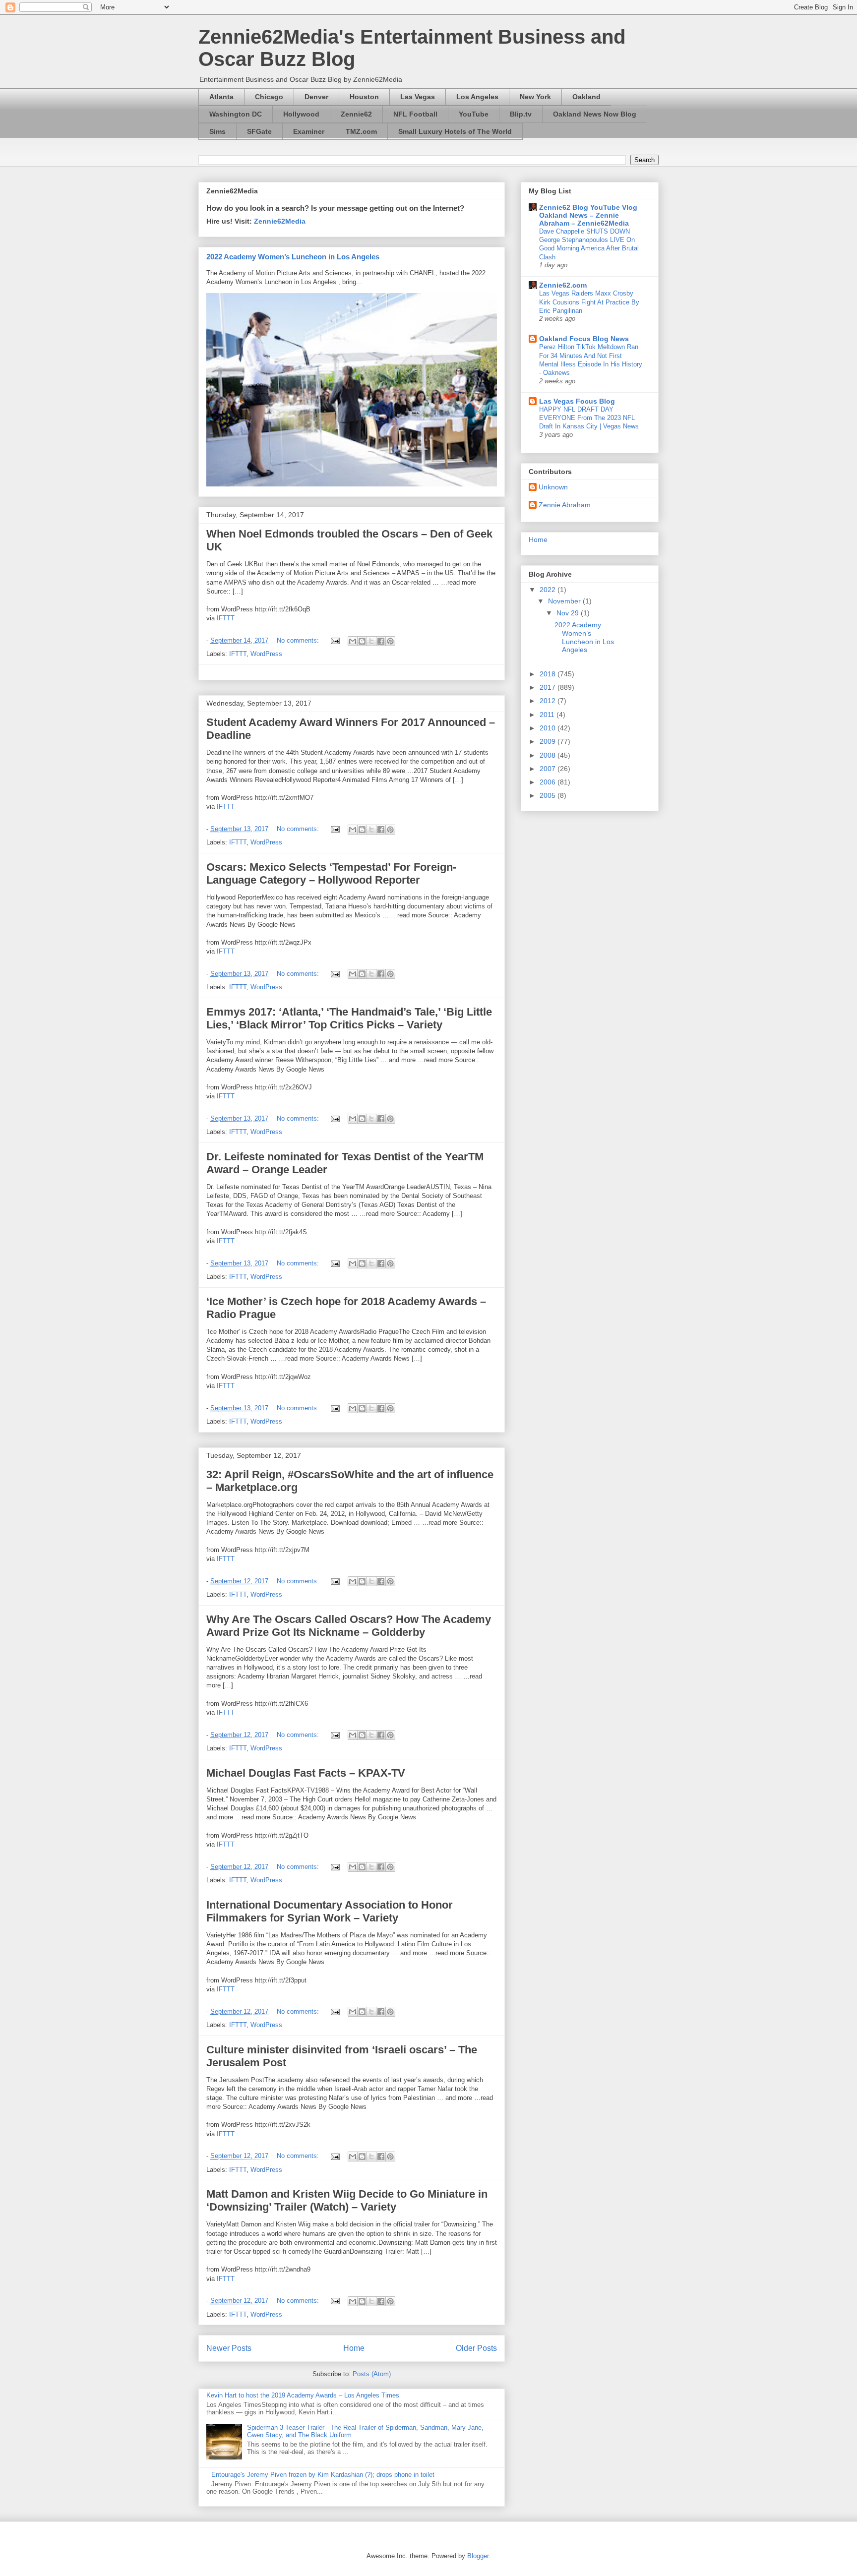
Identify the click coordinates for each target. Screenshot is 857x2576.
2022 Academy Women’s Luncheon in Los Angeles (293, 257)
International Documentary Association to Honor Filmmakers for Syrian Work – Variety (330, 1911)
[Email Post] (335, 640)
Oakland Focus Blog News (584, 339)
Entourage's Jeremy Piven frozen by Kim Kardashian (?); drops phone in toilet (323, 2475)
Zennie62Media (280, 221)
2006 (549, 782)
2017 (549, 687)
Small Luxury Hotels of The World (455, 131)
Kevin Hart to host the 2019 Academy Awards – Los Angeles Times (303, 2395)
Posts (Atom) (372, 2374)
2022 (549, 590)
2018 (549, 674)
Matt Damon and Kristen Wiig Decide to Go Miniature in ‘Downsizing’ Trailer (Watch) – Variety (347, 2200)
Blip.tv (521, 114)
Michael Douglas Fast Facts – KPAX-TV (306, 1773)
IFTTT (226, 618)
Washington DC (236, 114)
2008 (549, 755)
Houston (364, 97)
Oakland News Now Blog (595, 114)
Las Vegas (418, 97)
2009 (549, 741)
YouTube (474, 114)
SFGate (259, 131)
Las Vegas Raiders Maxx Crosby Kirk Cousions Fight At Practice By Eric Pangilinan (589, 302)
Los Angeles (477, 97)
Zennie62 (356, 114)
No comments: (299, 640)
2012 (549, 701)
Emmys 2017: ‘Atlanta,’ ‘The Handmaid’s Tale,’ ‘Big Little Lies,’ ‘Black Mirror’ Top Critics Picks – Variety (349, 1018)
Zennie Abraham (565, 505)
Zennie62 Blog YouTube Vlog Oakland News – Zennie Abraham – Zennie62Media (588, 215)
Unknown (553, 487)
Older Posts (476, 2348)
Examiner (309, 131)
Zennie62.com (563, 285)
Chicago (269, 97)
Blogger (478, 2556)
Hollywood (301, 114)
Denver (316, 97)
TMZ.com (361, 131)
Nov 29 (569, 613)
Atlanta (221, 97)
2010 (549, 728)
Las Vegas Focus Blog (577, 401)
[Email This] (353, 641)
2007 (549, 769)
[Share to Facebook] (381, 641)
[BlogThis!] (362, 641)
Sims (217, 131)
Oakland (586, 97)
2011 (548, 715)
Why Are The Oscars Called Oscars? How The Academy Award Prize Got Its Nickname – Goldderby (349, 1626)
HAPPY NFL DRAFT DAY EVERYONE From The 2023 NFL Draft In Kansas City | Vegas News (589, 418)
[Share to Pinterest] (390, 641)
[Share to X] (371, 641)
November (565, 601)
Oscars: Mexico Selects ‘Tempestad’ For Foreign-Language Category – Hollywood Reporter (331, 873)
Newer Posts (229, 2348)
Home (354, 2348)
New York (535, 97)
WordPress (266, 654)
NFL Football (415, 114)
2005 (549, 795)
